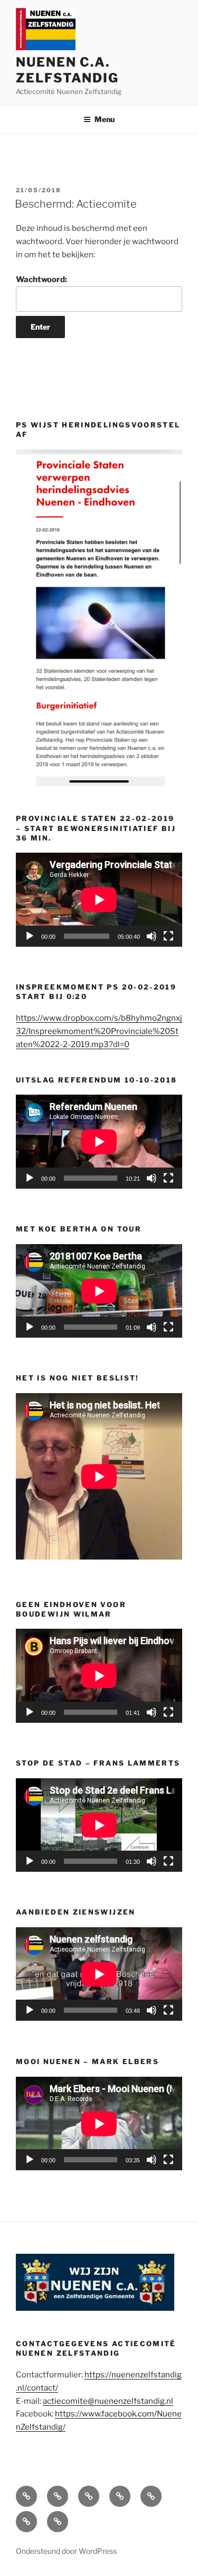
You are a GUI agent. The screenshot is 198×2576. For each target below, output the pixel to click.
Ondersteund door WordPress (66, 2551)
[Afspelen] (30, 936)
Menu (105, 119)
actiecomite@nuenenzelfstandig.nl (108, 2401)
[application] (99, 899)
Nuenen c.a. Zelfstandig (67, 70)
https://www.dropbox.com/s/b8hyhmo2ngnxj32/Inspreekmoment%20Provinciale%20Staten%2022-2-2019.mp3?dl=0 (99, 1031)
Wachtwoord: (41, 279)
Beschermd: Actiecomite (76, 204)
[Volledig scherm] (168, 936)
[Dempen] (152, 936)
